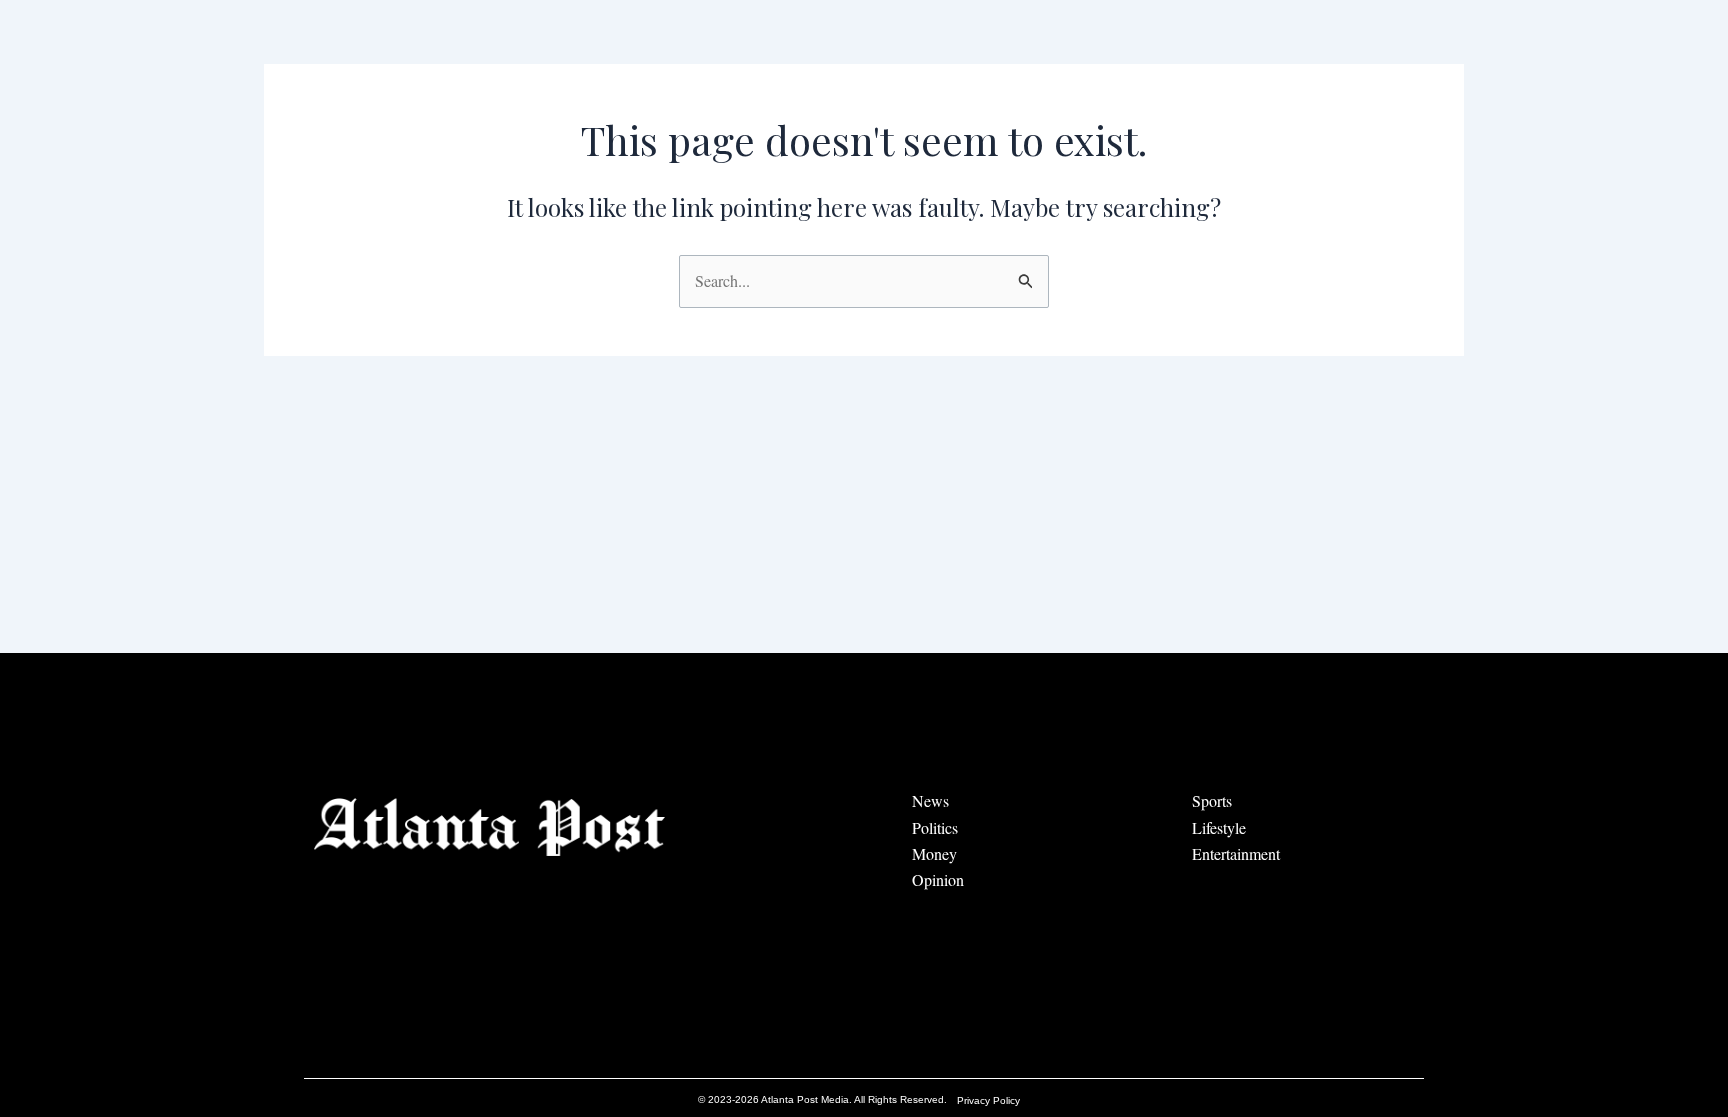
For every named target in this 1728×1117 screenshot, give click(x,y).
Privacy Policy (988, 1100)
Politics (935, 827)
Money (934, 853)
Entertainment (1236, 853)
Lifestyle (1219, 827)
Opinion (938, 879)
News (930, 800)
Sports (1212, 800)
